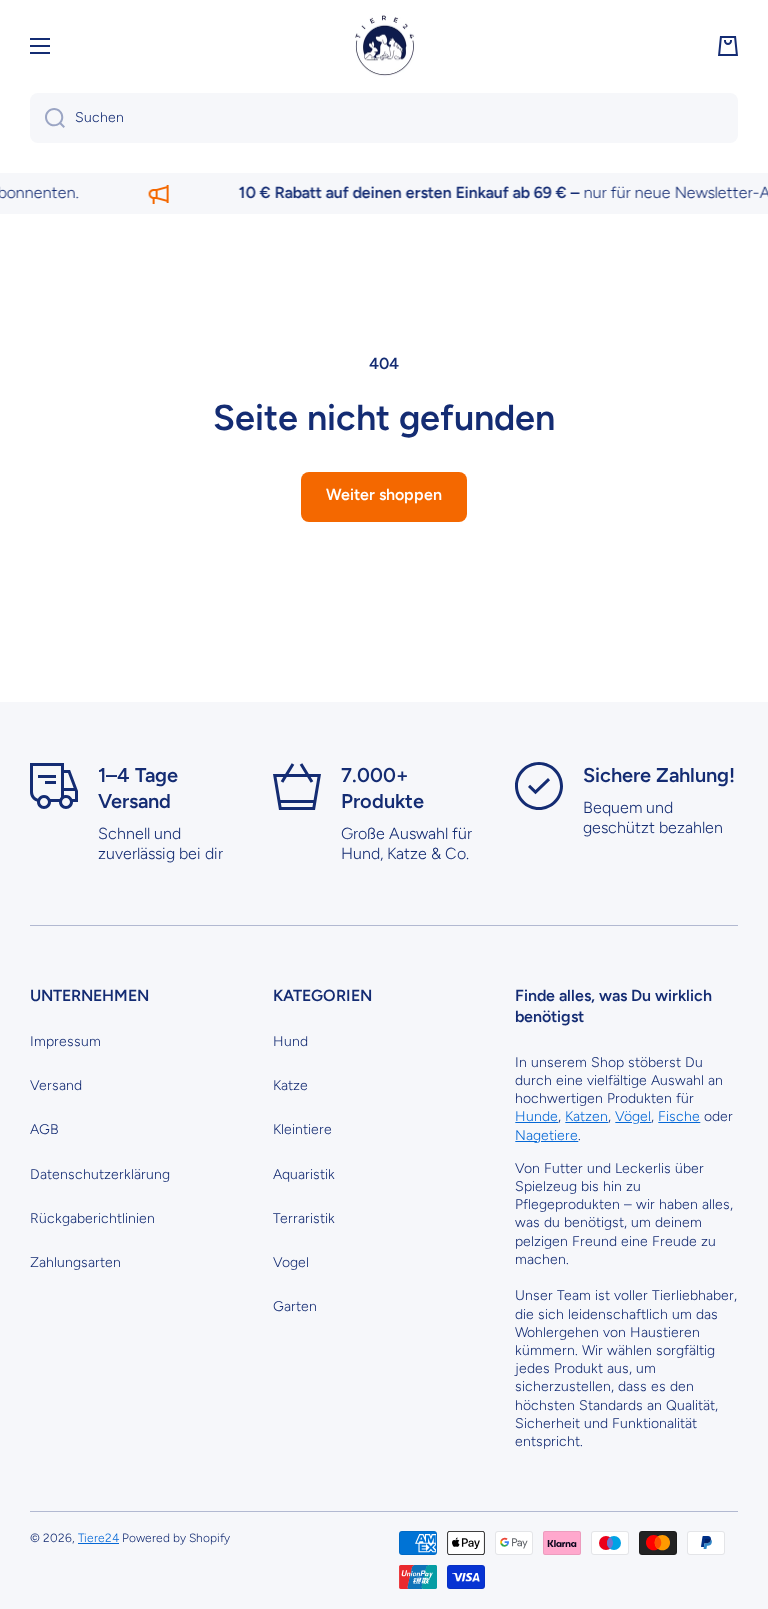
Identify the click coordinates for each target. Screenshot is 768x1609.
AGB (44, 1129)
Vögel (633, 1116)
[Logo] (384, 45)
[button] (728, 46)
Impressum (65, 1041)
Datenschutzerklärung (100, 1174)
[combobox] (384, 118)
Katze (290, 1085)
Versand (56, 1085)
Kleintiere (302, 1129)
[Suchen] (47, 118)
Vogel (291, 1262)
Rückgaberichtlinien (92, 1218)
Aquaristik (304, 1174)
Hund (290, 1041)
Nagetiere (546, 1135)
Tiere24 (98, 1538)
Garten (295, 1306)
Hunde (536, 1116)
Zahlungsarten (75, 1262)
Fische (679, 1116)
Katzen (586, 1116)
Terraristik (304, 1218)
